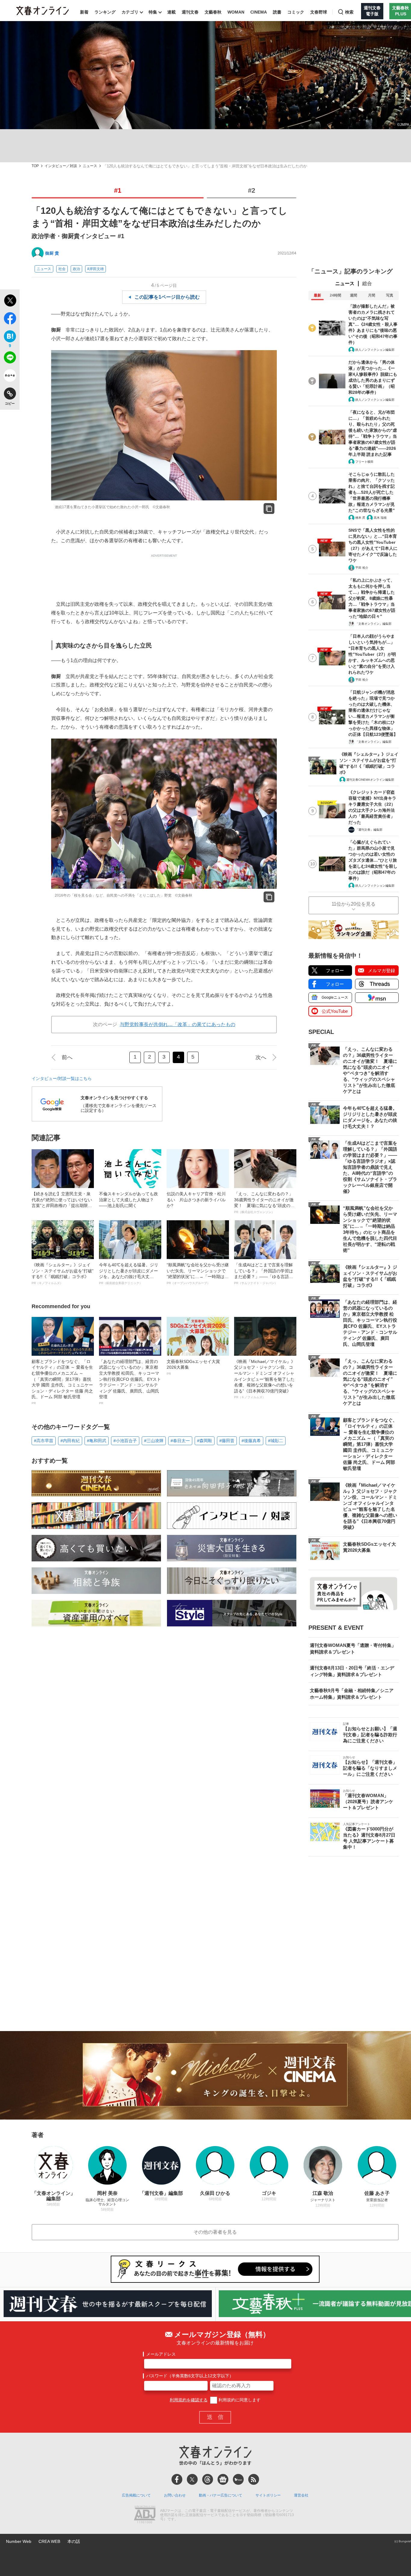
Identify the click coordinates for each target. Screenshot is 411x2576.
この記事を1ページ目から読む (167, 297)
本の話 (74, 2541)
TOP (35, 166)
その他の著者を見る (215, 2232)
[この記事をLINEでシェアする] (10, 359)
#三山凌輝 (154, 1441)
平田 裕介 (362, 568)
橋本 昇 (360, 518)
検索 (349, 12)
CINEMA (259, 12)
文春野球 (319, 12)
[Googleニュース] (223, 2479)
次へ (261, 1057)
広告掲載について (136, 2495)
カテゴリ (130, 12)
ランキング (105, 12)
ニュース (90, 166)
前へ (67, 1057)
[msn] (238, 2479)
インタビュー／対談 (61, 166)
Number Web (19, 2541)
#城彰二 (276, 1441)
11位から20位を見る (354, 904)
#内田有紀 (70, 1441)
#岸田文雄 (96, 269)
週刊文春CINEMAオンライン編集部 (370, 780)
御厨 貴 (52, 253)
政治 (76, 269)
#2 (252, 190)
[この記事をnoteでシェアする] (10, 377)
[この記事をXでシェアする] (10, 301)
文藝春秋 (213, 12)
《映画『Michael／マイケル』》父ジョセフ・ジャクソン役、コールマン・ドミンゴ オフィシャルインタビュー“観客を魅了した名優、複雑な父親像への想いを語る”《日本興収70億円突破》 (265, 1379)
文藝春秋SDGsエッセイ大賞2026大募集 (193, 1367)
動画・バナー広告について (221, 2495)
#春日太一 (180, 1441)
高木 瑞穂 (380, 518)
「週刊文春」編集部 (369, 830)
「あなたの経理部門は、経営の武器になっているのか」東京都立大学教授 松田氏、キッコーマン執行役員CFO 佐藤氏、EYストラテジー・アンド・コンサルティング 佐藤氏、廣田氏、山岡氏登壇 (130, 1382)
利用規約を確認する (189, 2400)
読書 (277, 12)
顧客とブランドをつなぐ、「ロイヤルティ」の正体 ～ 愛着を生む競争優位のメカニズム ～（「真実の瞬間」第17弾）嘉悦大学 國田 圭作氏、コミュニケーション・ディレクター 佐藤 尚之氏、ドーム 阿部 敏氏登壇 (62, 1382)
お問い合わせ (175, 2495)
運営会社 (301, 2495)
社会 (62, 269)
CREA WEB (49, 2541)
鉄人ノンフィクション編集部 (375, 350)
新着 (84, 12)
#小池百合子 (125, 1441)
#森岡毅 (205, 1441)
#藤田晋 (227, 1441)
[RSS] (254, 2479)
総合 (367, 283)
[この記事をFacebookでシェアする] (10, 319)
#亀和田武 (97, 1441)
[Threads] (208, 2479)
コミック (296, 12)
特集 (153, 12)
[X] (192, 2479)
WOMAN (236, 12)
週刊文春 (190, 12)
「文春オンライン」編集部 (373, 624)
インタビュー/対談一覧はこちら (62, 1078)
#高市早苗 (44, 1441)
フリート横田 (364, 462)
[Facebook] (177, 2479)
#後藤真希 (251, 1441)
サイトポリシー (268, 2495)
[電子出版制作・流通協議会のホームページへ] (145, 2515)
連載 (172, 12)
